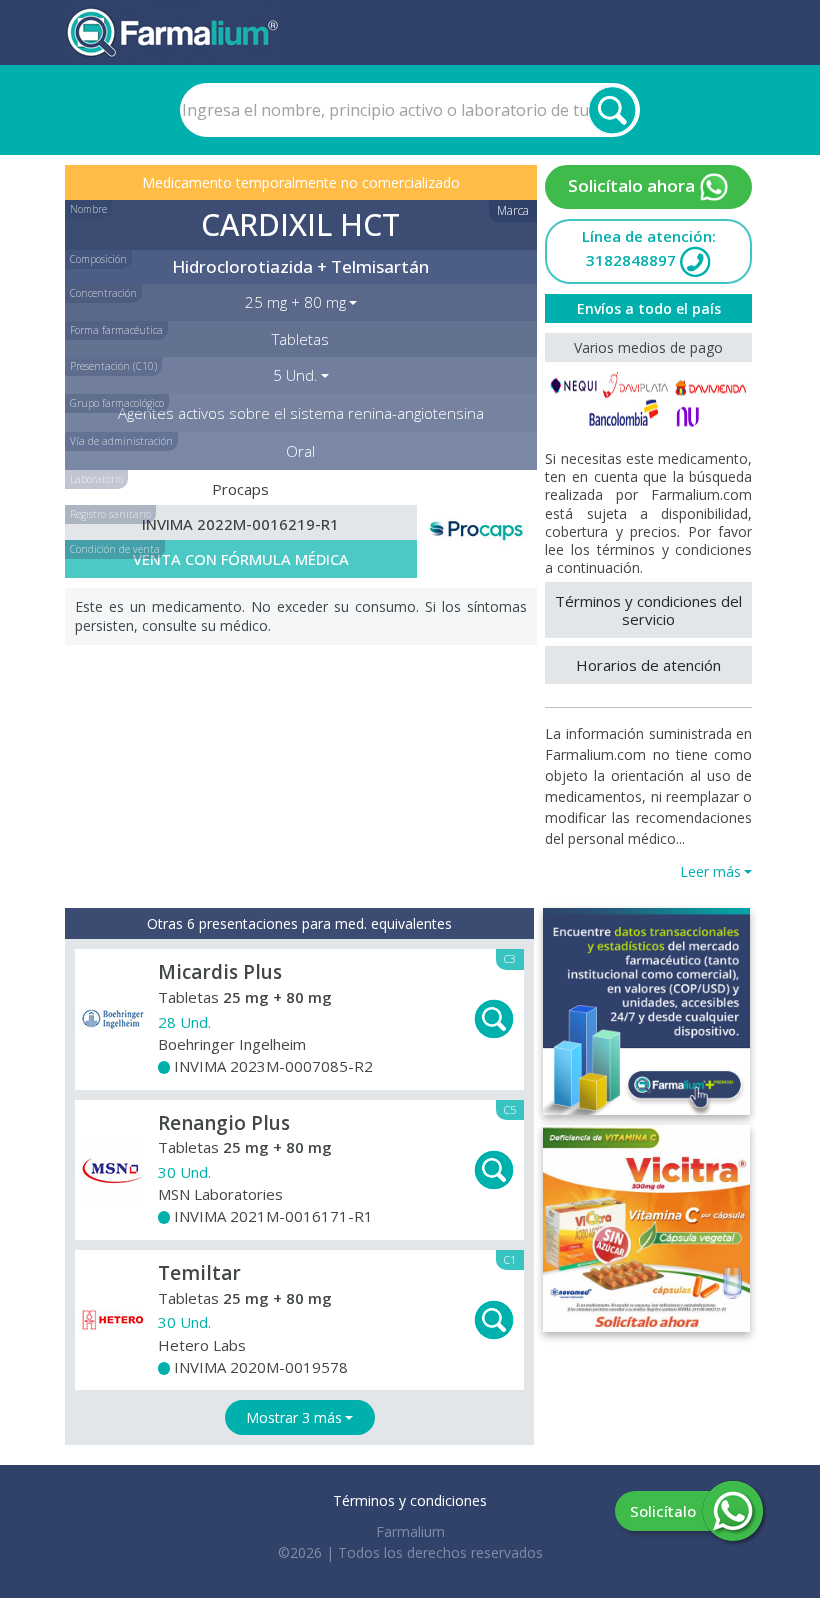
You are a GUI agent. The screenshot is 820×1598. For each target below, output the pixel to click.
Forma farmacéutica (116, 330)
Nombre (88, 209)
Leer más (710, 871)
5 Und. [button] (295, 375)
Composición (98, 259)
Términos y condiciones (410, 1500)
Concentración (103, 293)
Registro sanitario (110, 514)
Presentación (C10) (113, 366)
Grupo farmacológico (117, 403)
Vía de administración (121, 441)
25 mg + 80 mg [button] (295, 302)
